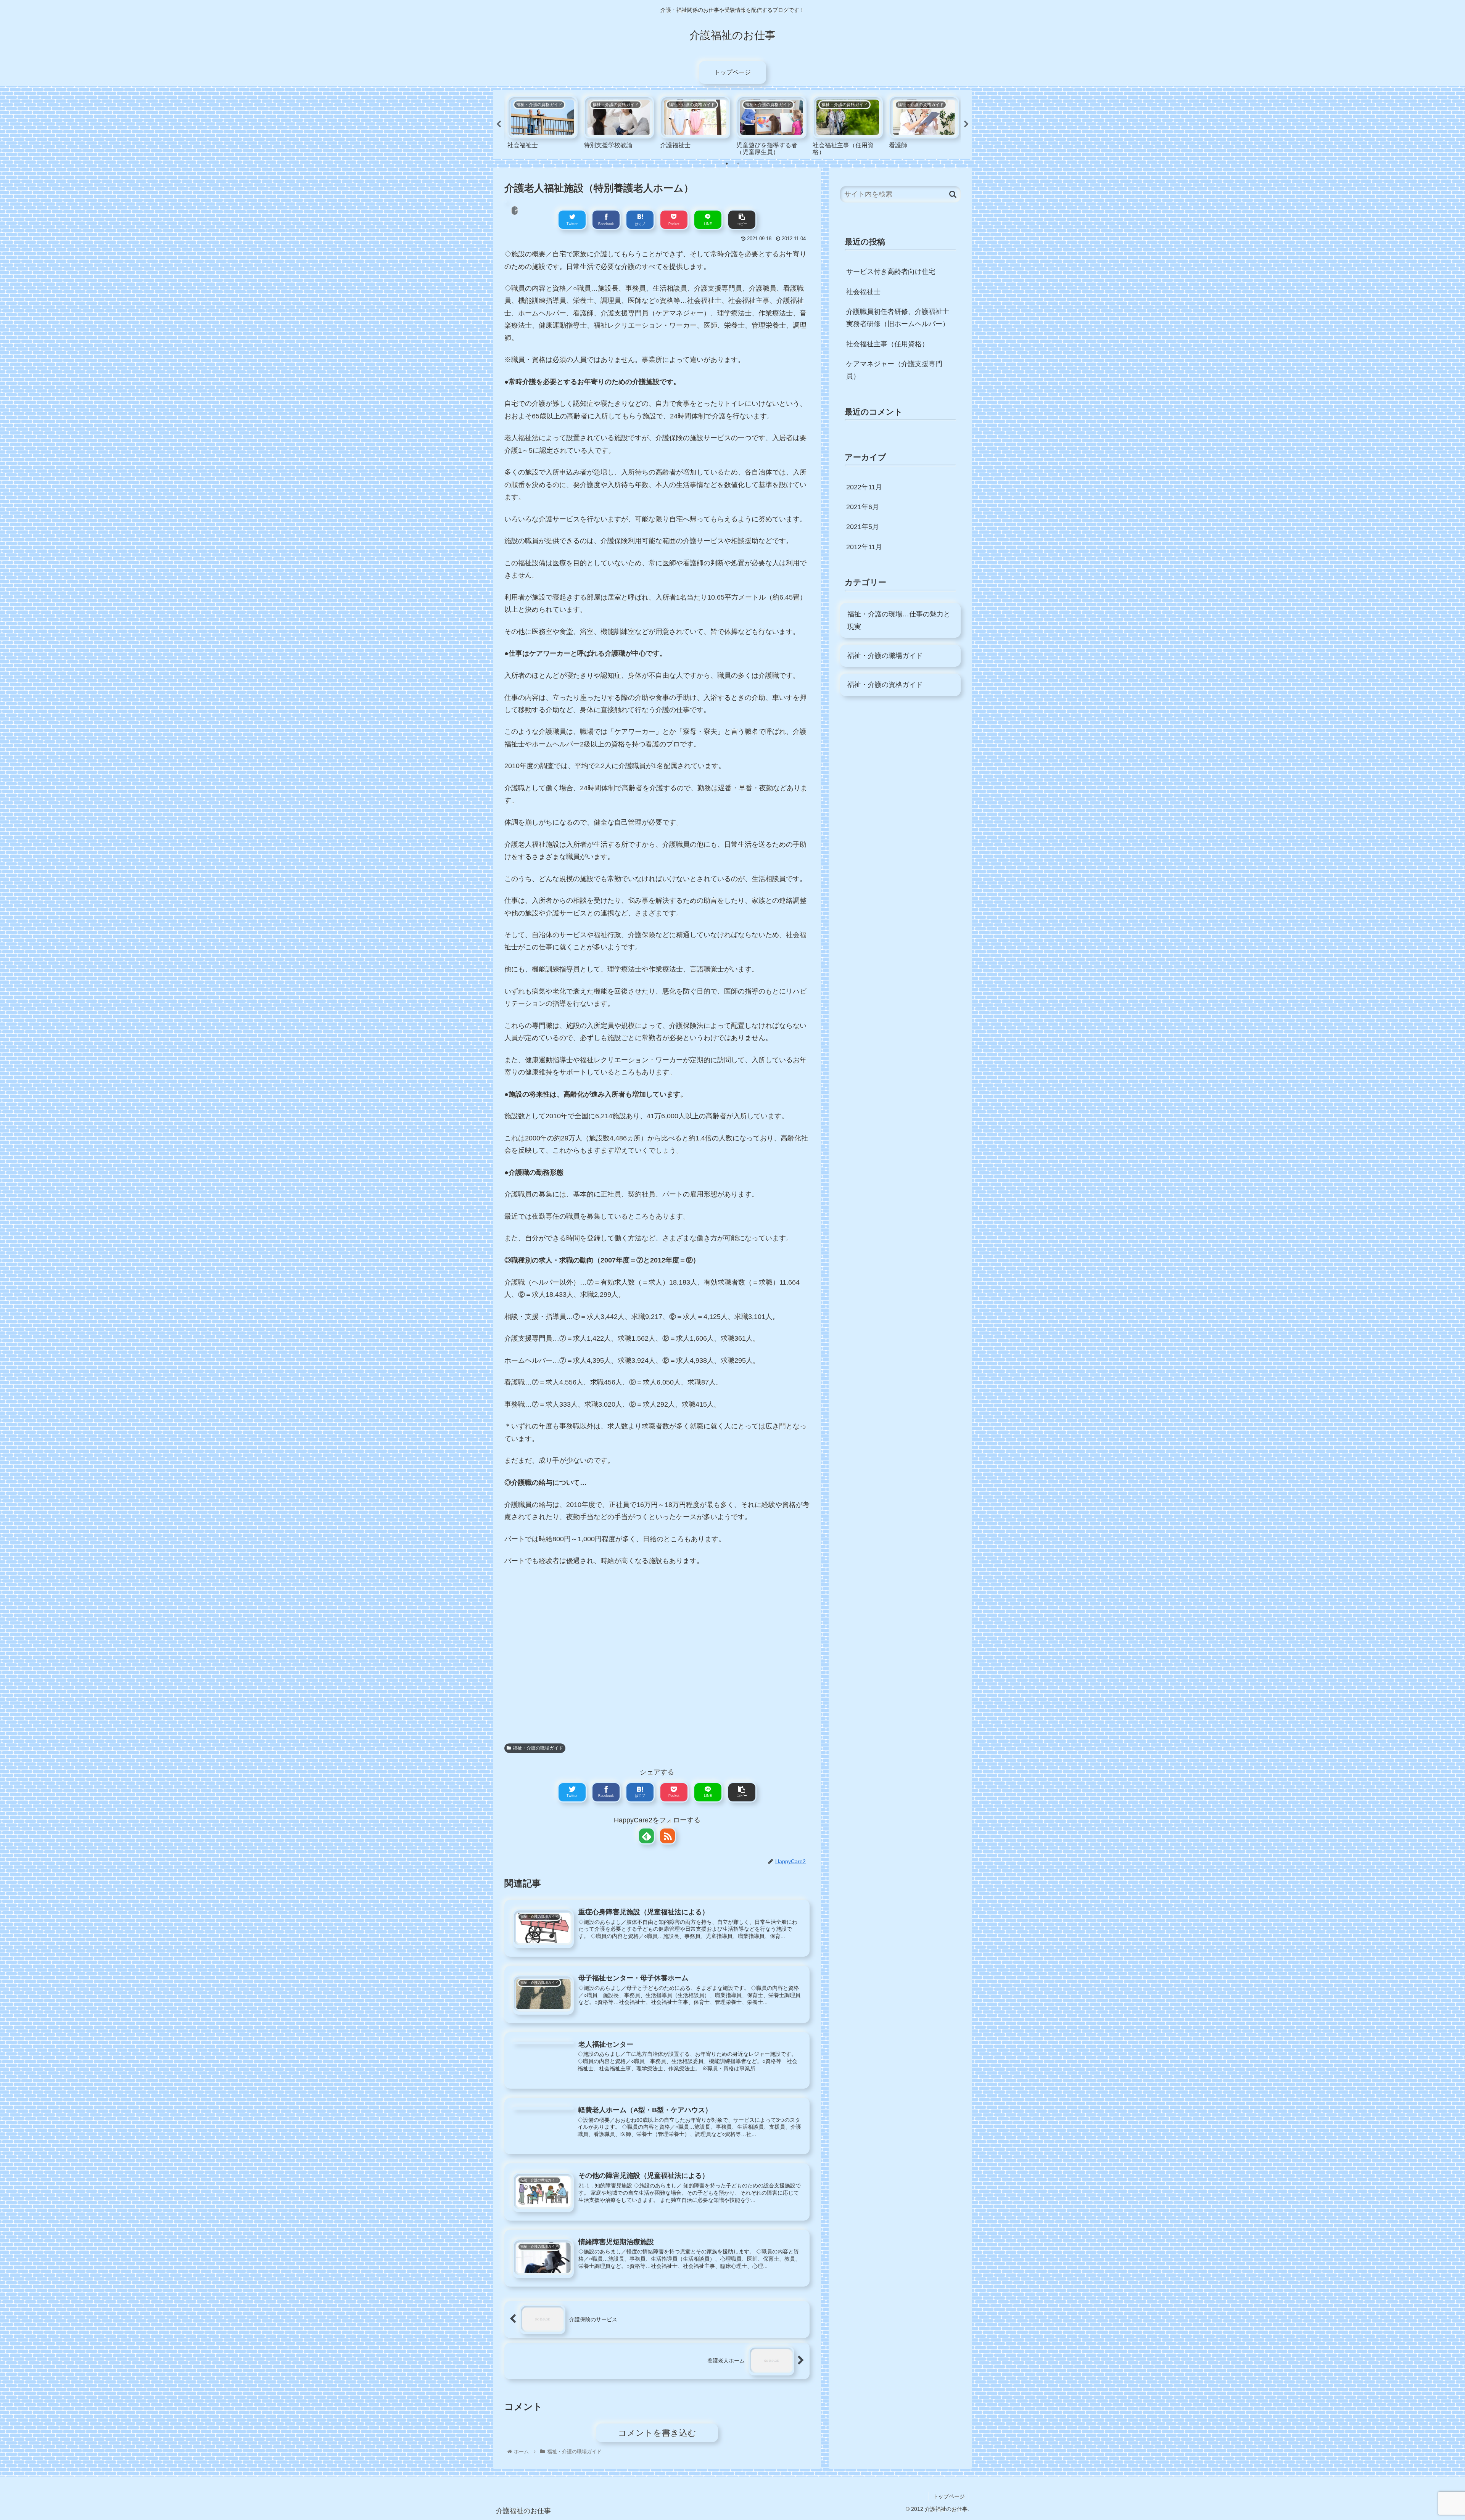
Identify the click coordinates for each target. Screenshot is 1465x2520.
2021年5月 (863, 527)
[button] (953, 194)
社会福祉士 (863, 292)
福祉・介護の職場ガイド (538, 1748)
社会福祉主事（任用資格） (887, 344)
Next (966, 124)
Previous (499, 124)
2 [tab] (738, 164)
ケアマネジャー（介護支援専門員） (894, 370)
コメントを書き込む (657, 2433)
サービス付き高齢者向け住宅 (891, 272)
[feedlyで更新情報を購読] (646, 1836)
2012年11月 (864, 547)
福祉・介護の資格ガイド (885, 685)
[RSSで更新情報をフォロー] (667, 1836)
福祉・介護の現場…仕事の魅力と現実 (899, 620)
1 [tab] (727, 164)
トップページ (949, 2496)
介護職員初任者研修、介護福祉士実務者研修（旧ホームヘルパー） (898, 318)
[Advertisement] (657, 1655)
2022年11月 (864, 487)
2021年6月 (863, 507)
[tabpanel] (543, 123)
